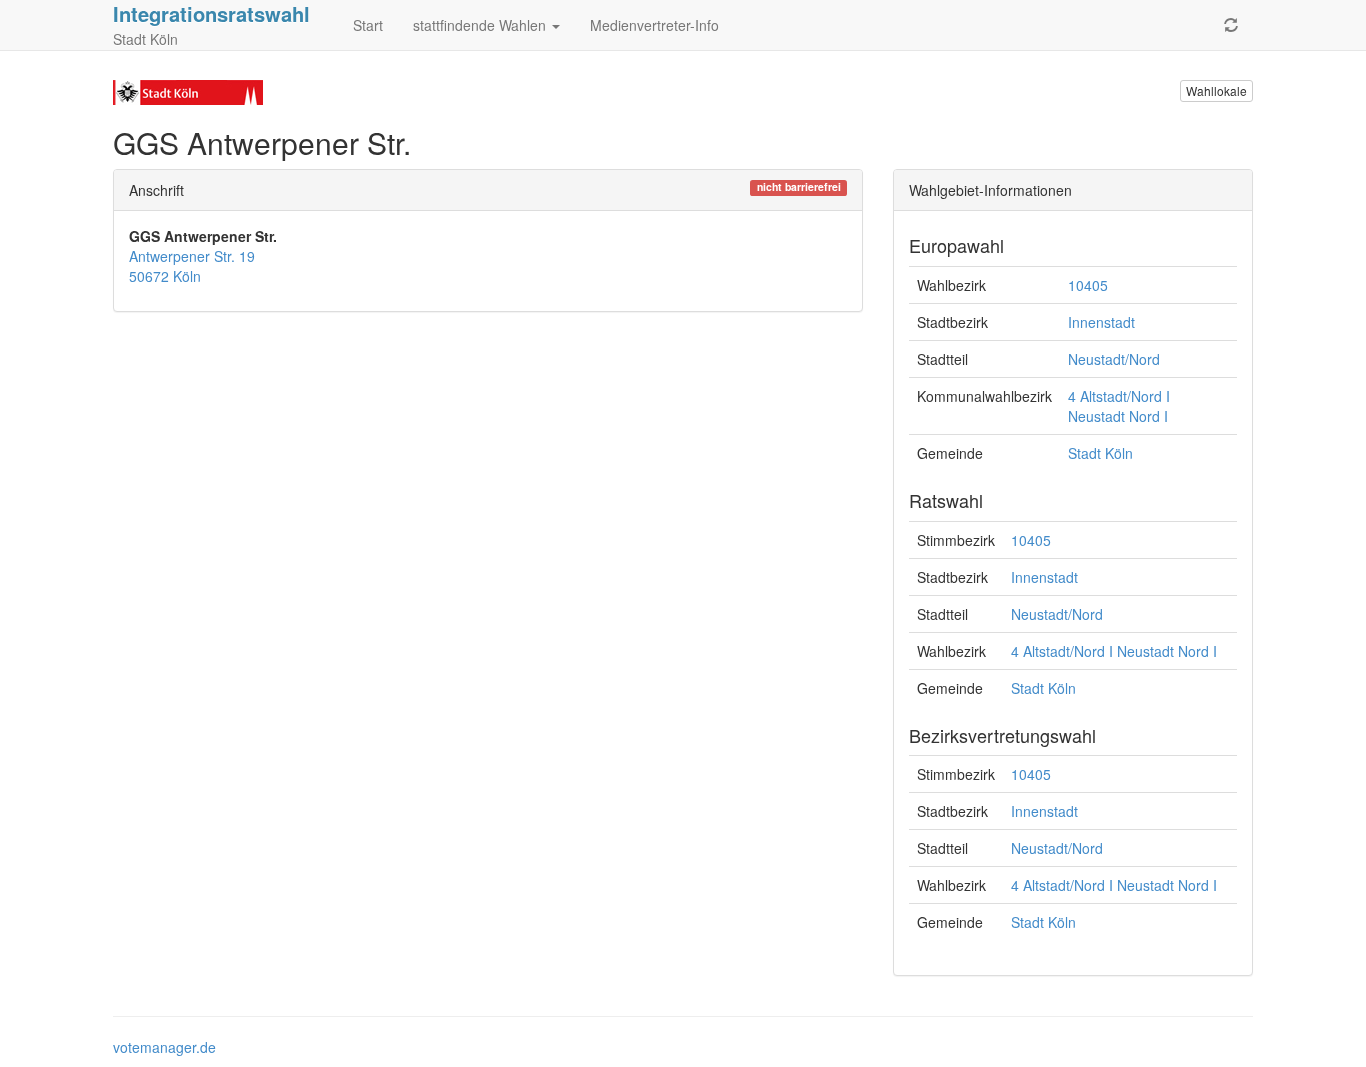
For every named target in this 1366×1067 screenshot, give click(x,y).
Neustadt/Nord (1114, 359)
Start (368, 25)
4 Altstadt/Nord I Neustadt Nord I (1119, 406)
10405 (1088, 285)
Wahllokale (1216, 90)
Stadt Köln (1100, 453)
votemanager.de (164, 1047)
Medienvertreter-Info (654, 25)
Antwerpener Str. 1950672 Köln (192, 266)
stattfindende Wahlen (481, 25)
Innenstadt (1101, 322)
